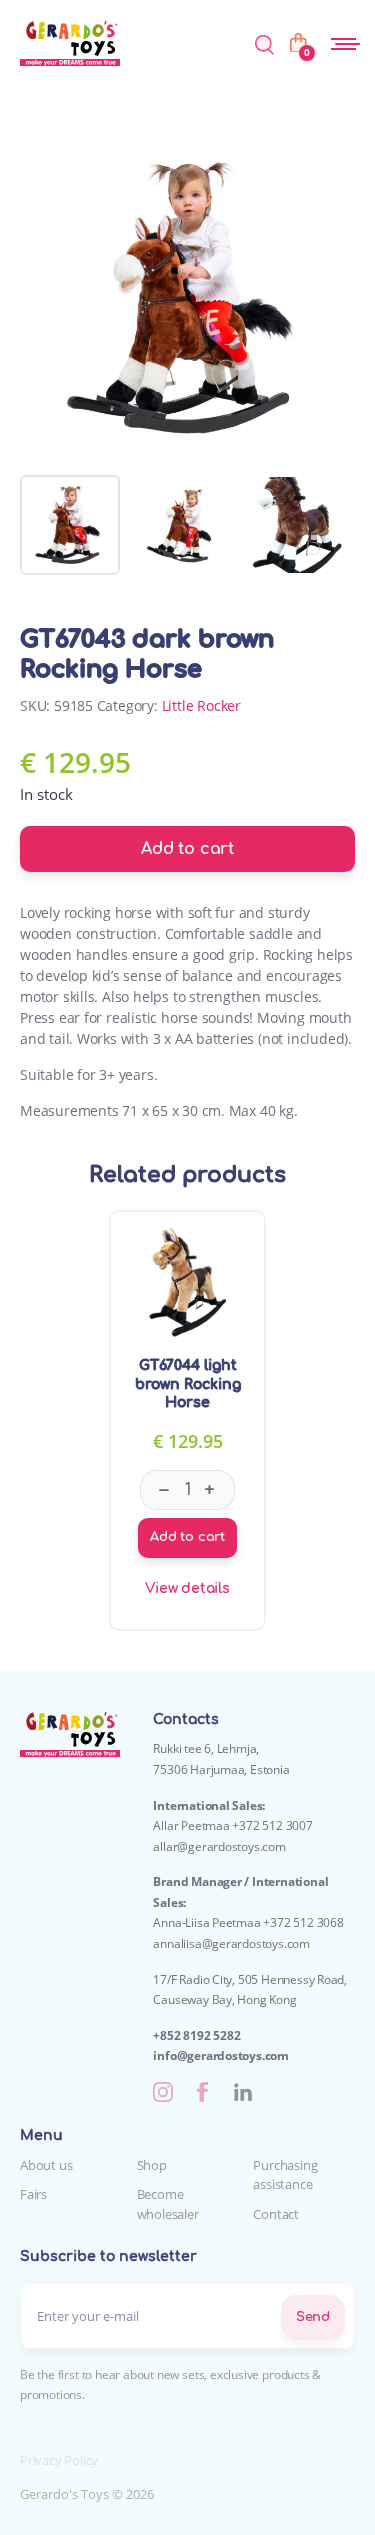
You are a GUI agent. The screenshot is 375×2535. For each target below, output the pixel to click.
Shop (152, 2165)
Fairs (33, 2194)
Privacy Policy (59, 2460)
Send (313, 2317)
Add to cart (187, 849)
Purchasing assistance (285, 2175)
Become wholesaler (168, 2204)
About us (46, 2165)
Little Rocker (201, 705)
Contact (276, 2214)
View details (187, 1588)
